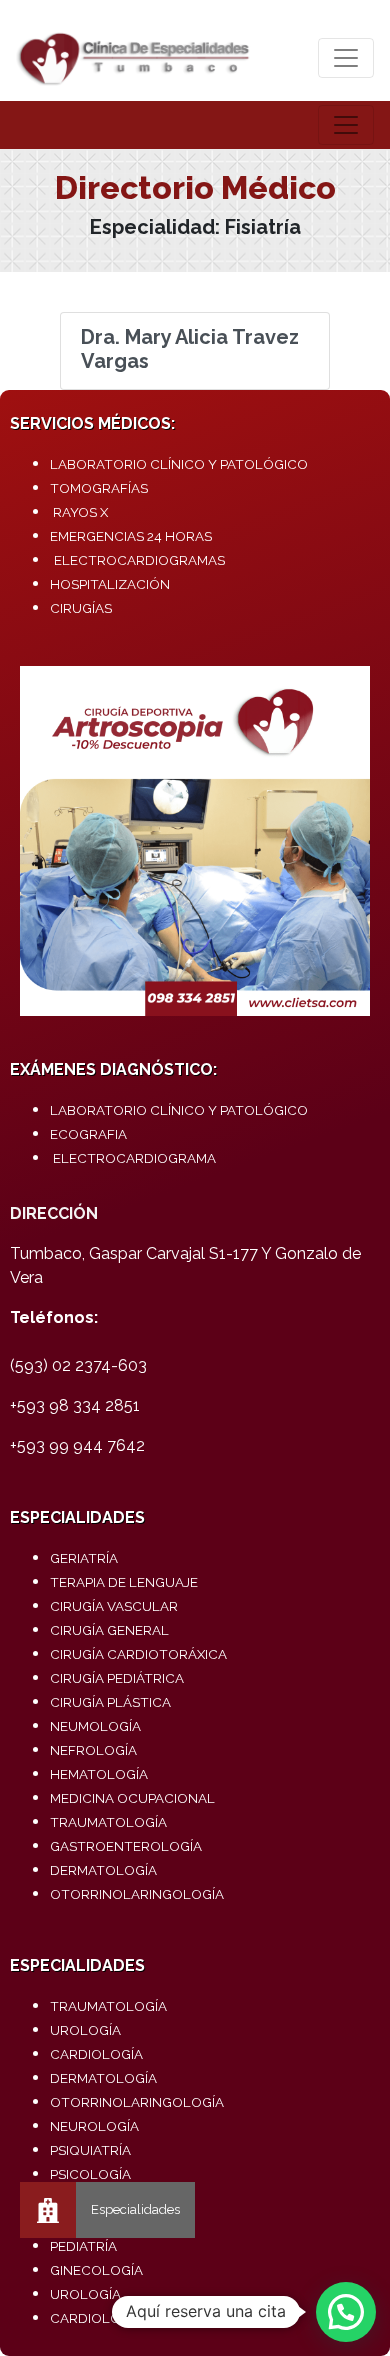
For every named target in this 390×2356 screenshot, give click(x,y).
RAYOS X (80, 512)
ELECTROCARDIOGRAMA (134, 1158)
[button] (346, 2312)
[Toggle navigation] (346, 58)
